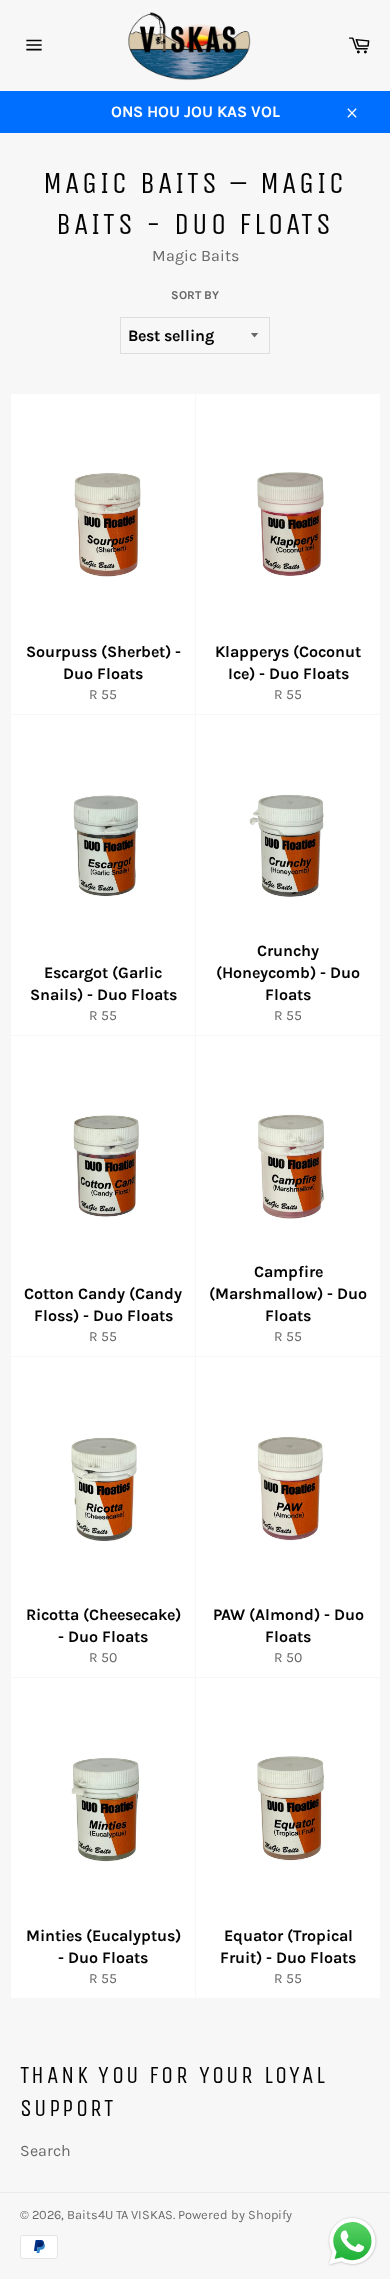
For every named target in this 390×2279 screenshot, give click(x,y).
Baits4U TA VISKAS (120, 2214)
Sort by (195, 295)
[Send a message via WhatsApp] (352, 2241)
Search (45, 2150)
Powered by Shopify (235, 2214)
